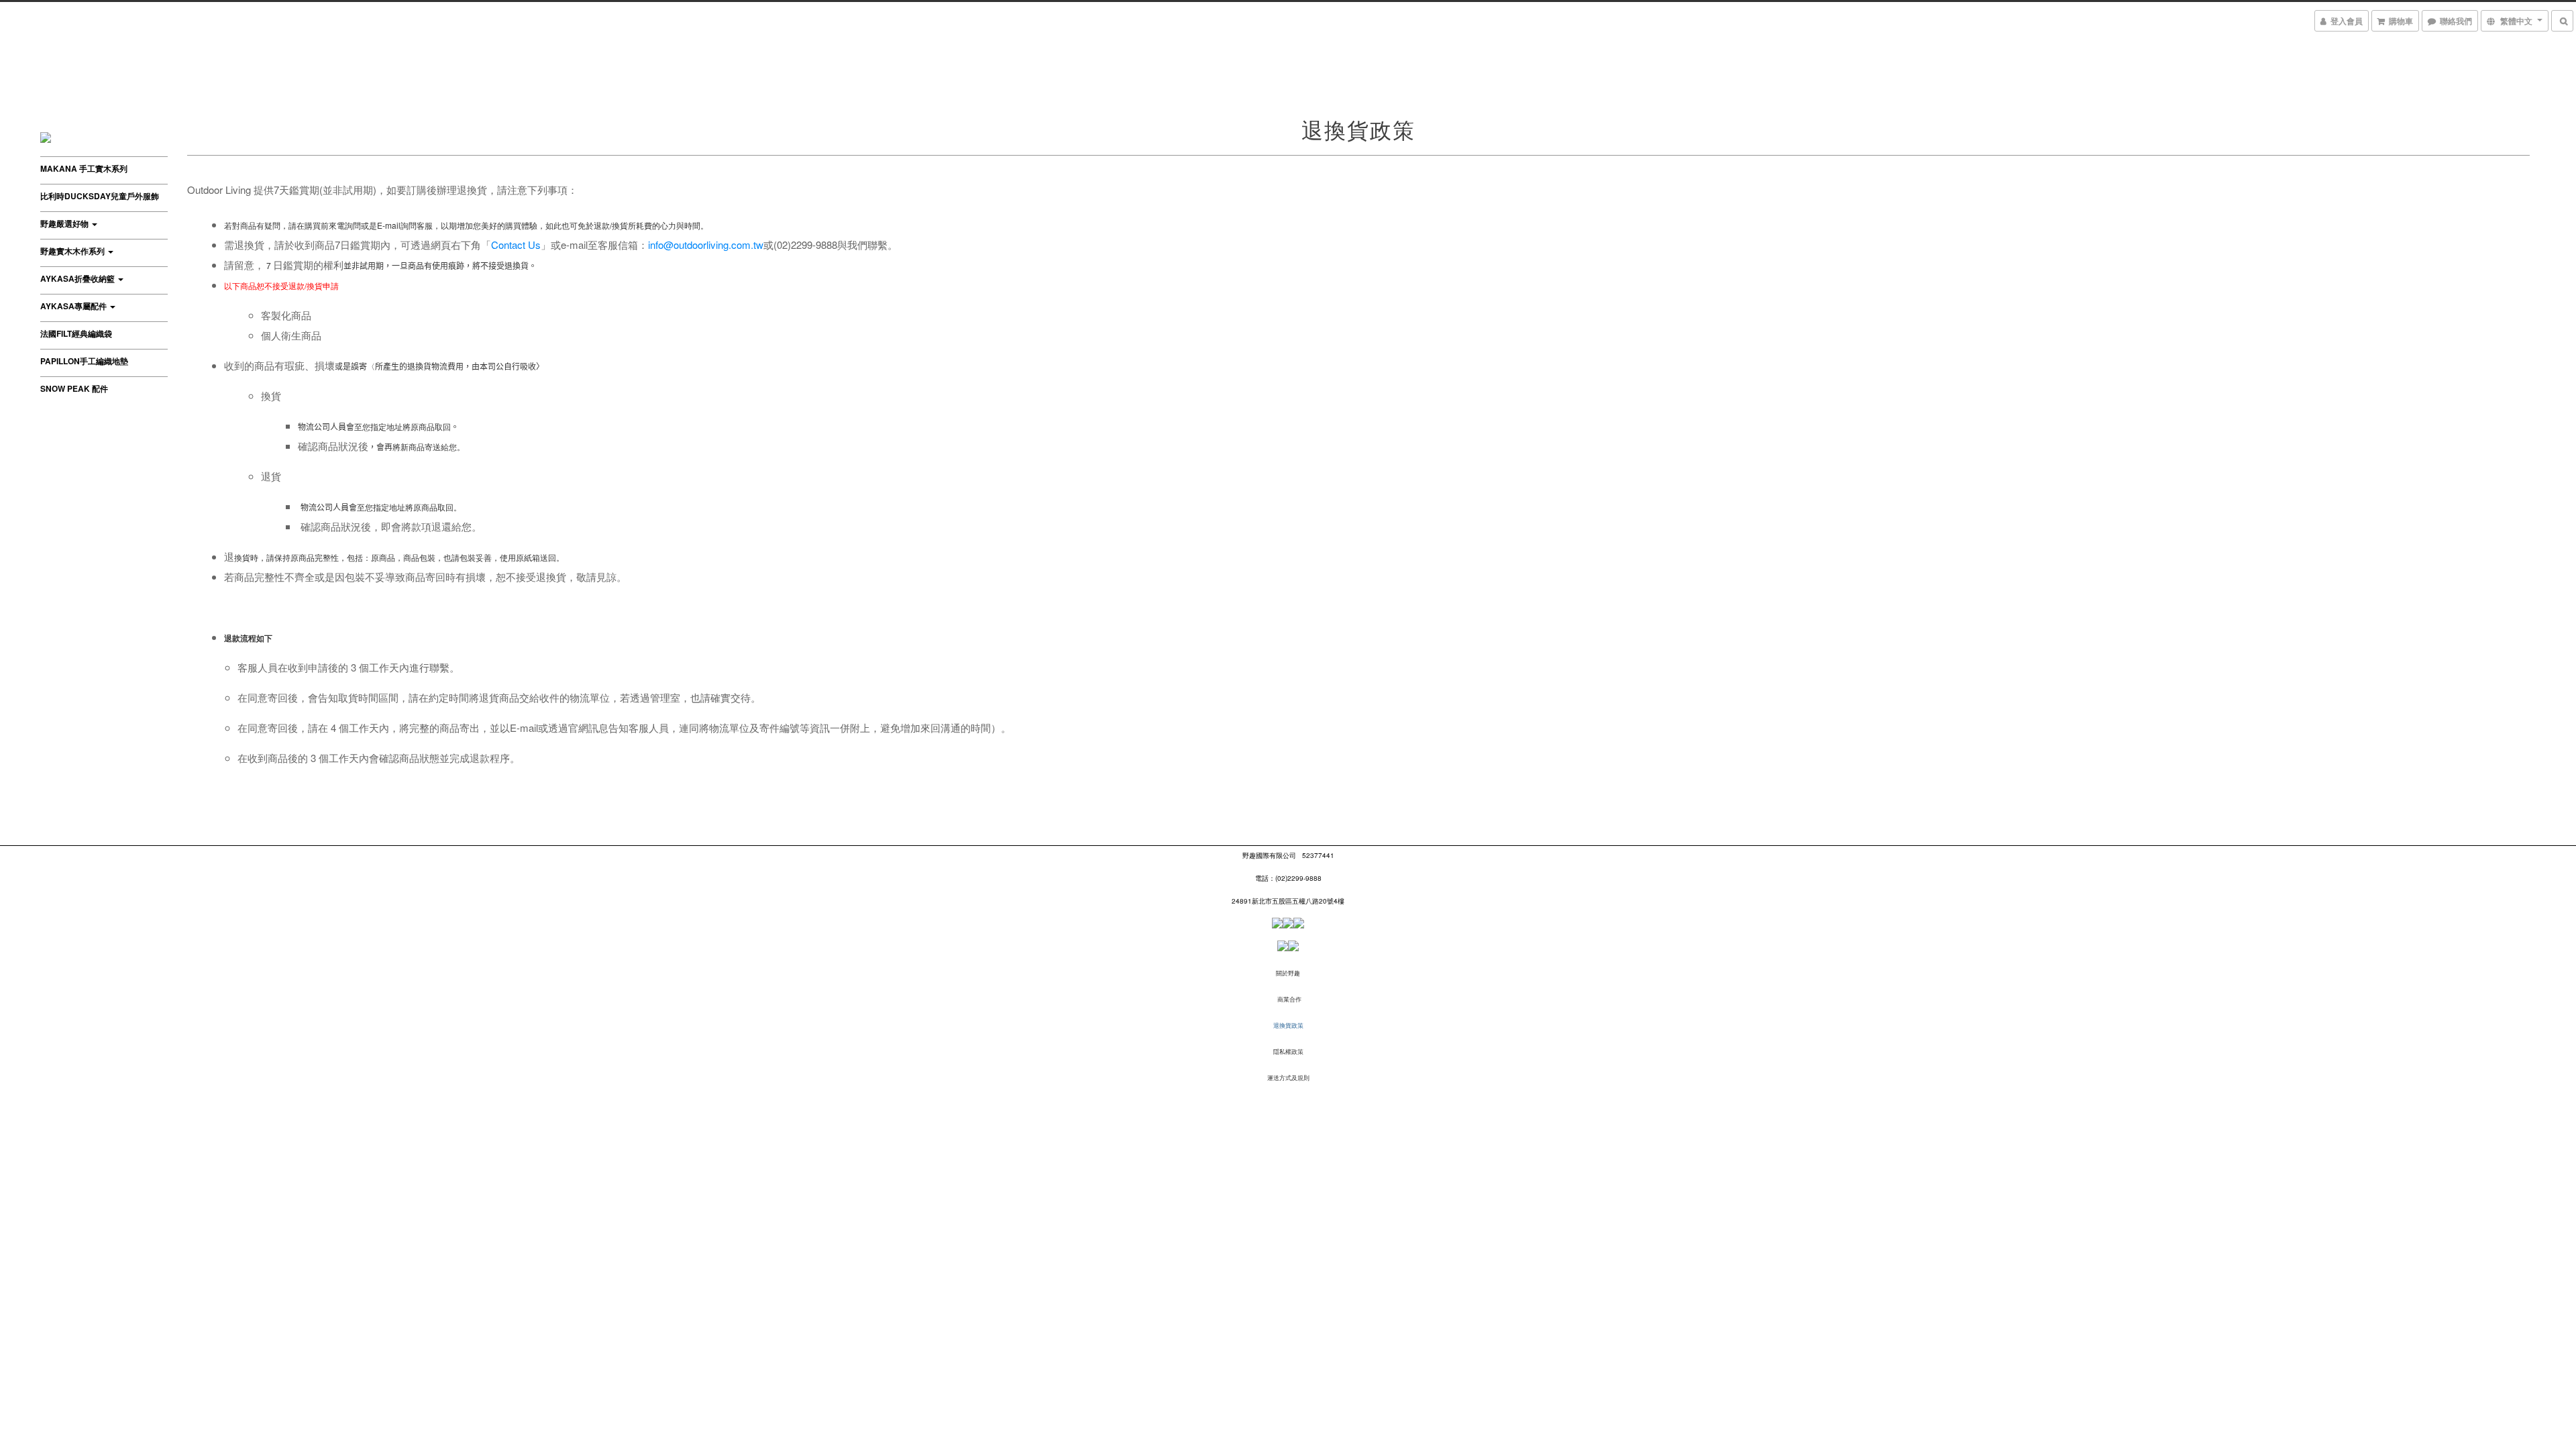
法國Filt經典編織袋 (76, 333)
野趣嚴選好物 (65, 223)
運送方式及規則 (1288, 1078)
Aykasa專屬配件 (74, 306)
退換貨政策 (1288, 1025)
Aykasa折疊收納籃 (78, 278)
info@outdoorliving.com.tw (706, 245)
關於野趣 (1288, 973)
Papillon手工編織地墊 (84, 361)
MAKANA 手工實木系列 (84, 168)
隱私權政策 (1288, 1052)
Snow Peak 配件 (74, 388)
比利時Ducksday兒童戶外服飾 (100, 196)
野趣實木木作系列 (73, 251)
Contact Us (516, 245)
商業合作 (1289, 999)
